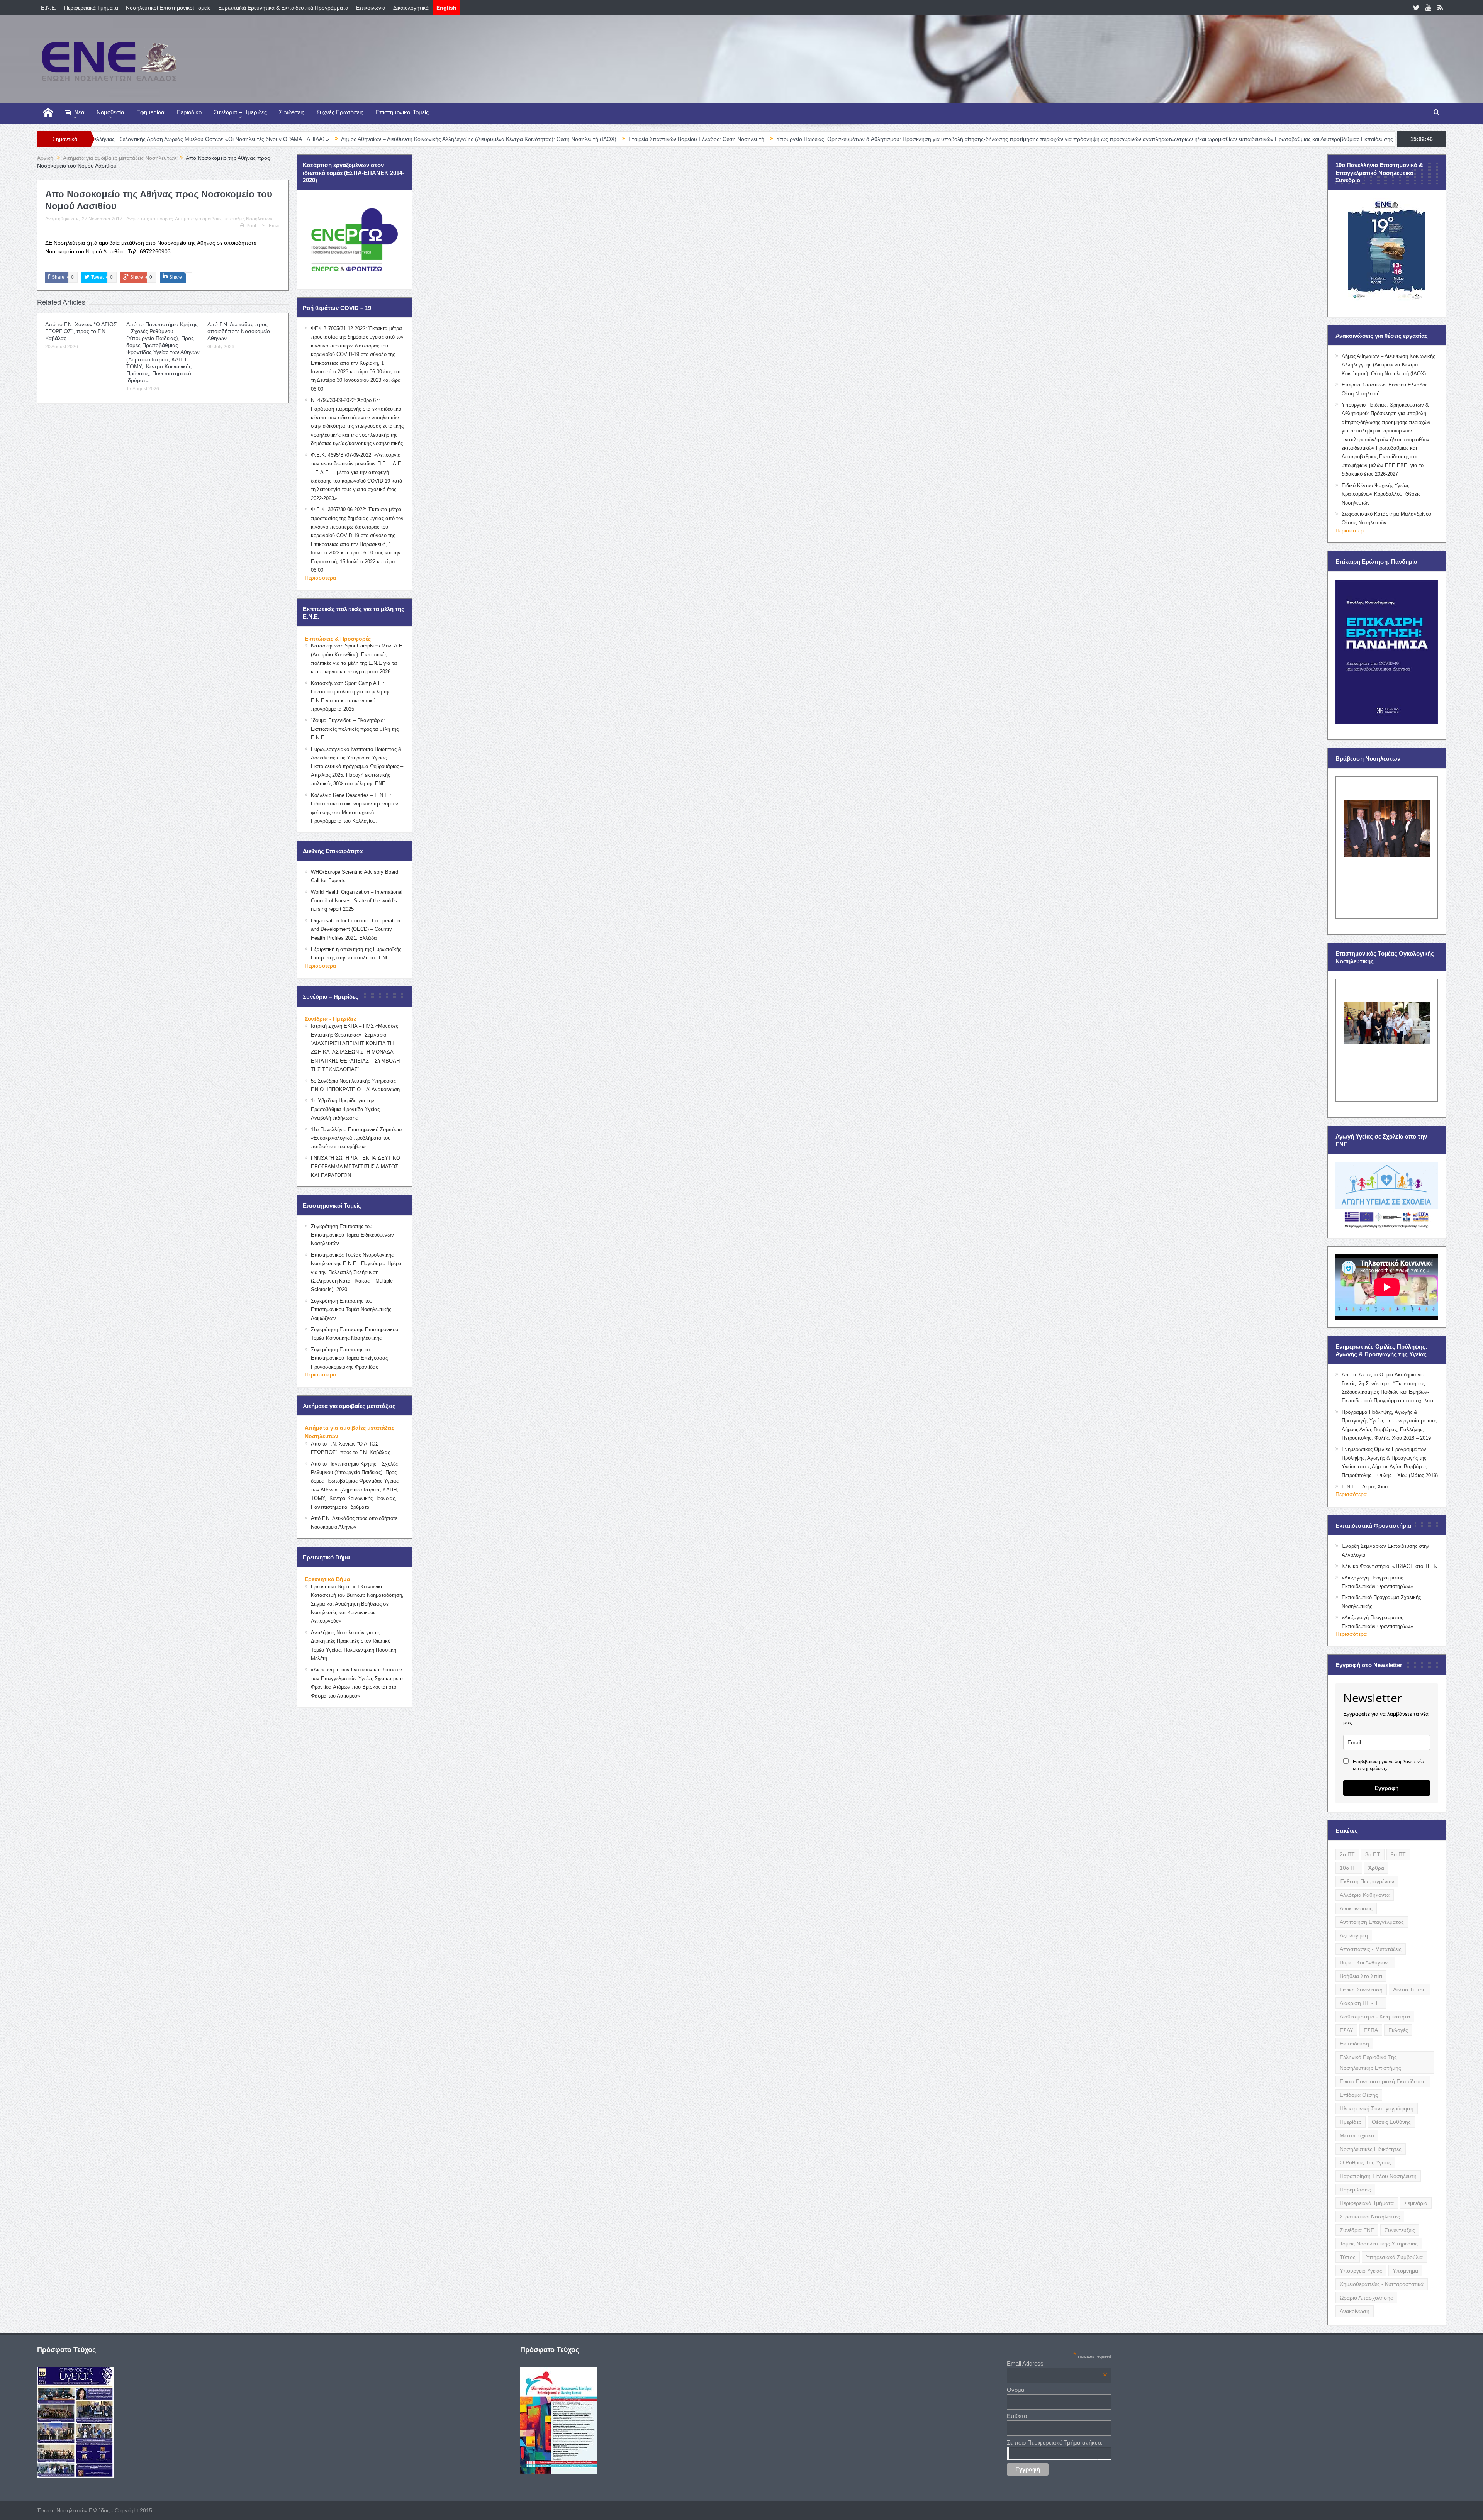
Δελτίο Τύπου (1409, 1990)
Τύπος (1348, 2257)
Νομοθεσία (110, 112)
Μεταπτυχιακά (1357, 2135)
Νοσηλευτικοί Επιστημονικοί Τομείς (168, 8)
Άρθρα (1376, 1868)
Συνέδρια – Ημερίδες (240, 112)
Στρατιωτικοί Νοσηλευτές (1370, 2217)
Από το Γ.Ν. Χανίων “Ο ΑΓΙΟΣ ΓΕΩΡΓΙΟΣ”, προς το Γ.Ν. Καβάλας (81, 331)
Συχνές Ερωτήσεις (340, 112)
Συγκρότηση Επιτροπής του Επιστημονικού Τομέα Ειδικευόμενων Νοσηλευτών (352, 1235)
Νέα (79, 112)
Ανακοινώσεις (1356, 1908)
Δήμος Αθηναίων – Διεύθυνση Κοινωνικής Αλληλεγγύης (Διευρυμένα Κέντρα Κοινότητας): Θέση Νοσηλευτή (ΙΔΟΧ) (288, 139)
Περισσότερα (320, 578)
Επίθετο (1017, 2416)
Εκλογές (1398, 2030)
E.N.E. (49, 8)
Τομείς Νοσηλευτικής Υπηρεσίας (1379, 2244)
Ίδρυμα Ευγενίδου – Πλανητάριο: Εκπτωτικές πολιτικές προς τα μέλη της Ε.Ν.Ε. (355, 729)
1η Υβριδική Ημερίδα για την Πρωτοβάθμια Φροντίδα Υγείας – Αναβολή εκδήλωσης (347, 1109)
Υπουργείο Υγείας (1361, 2271)
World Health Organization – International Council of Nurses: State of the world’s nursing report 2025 (357, 901)
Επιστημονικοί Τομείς (402, 112)
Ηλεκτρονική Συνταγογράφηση (1377, 2108)
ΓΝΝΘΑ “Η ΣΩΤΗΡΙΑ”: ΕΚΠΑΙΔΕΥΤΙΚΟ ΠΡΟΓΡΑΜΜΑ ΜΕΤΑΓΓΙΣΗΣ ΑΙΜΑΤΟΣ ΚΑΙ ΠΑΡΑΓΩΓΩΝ (355, 1167)
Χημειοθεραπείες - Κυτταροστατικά (1382, 2284)
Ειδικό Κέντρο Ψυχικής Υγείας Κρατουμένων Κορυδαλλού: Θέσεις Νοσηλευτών (1381, 494)
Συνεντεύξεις (1400, 2230)
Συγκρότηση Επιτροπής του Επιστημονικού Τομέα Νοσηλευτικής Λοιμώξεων (351, 1310)
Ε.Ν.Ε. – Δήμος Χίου (1365, 1487)
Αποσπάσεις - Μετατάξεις (1371, 1949)
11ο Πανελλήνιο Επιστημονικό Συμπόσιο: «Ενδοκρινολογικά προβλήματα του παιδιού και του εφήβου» (357, 1138)
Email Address (1057, 2363)
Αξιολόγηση (1354, 1935)
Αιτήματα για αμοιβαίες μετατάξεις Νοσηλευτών (224, 219)
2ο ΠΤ (1347, 1854)
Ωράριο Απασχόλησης (1366, 2298)
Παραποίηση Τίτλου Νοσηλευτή (1378, 2176)
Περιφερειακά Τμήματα (91, 8)
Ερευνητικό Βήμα (327, 1579)
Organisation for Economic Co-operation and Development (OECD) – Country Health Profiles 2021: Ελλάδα (355, 929)
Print (251, 226)
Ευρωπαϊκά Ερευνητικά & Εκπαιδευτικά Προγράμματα (283, 8)
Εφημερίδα (150, 112)
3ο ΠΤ (1373, 1854)
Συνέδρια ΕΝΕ (1357, 2230)
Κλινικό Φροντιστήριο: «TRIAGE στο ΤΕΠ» (1390, 1566)
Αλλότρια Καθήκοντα (1365, 1895)
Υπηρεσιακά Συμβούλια (1394, 2257)
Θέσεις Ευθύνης (1391, 2122)
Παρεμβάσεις (1355, 2190)
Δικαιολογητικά (411, 8)
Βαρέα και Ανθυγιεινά (1365, 1962)
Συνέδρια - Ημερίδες (331, 1019)
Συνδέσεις (292, 112)
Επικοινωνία (371, 8)
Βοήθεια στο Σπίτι (1361, 1976)
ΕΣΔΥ (1346, 2030)
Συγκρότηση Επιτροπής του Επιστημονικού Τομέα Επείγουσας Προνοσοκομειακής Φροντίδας (349, 1358)
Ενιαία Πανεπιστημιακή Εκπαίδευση (1383, 2081)
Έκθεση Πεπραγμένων (1367, 1881)
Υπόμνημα (1405, 2271)
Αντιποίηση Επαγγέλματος (1372, 1922)
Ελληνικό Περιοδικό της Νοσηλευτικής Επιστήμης (1370, 2062)
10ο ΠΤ (1349, 1868)
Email (275, 226)
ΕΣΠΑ (1371, 2030)
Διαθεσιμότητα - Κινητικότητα (1375, 2017)
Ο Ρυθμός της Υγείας (1365, 2162)
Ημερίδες (1351, 2122)
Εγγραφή (1387, 1788)
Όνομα (1016, 2390)
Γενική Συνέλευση (1361, 1990)
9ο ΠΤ (1398, 1854)
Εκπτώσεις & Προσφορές (338, 639)
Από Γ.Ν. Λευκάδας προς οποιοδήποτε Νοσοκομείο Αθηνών (239, 331)
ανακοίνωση (1355, 2311)
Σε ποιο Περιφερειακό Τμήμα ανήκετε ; (1056, 2443)
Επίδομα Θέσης (1359, 2095)
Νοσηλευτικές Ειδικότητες (1371, 2149)
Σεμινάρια (1416, 2203)
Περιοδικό (189, 112)
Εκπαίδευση (1354, 2044)
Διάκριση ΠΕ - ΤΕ (1361, 2003)
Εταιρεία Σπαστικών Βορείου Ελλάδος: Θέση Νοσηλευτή (506, 139)
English (446, 8)
